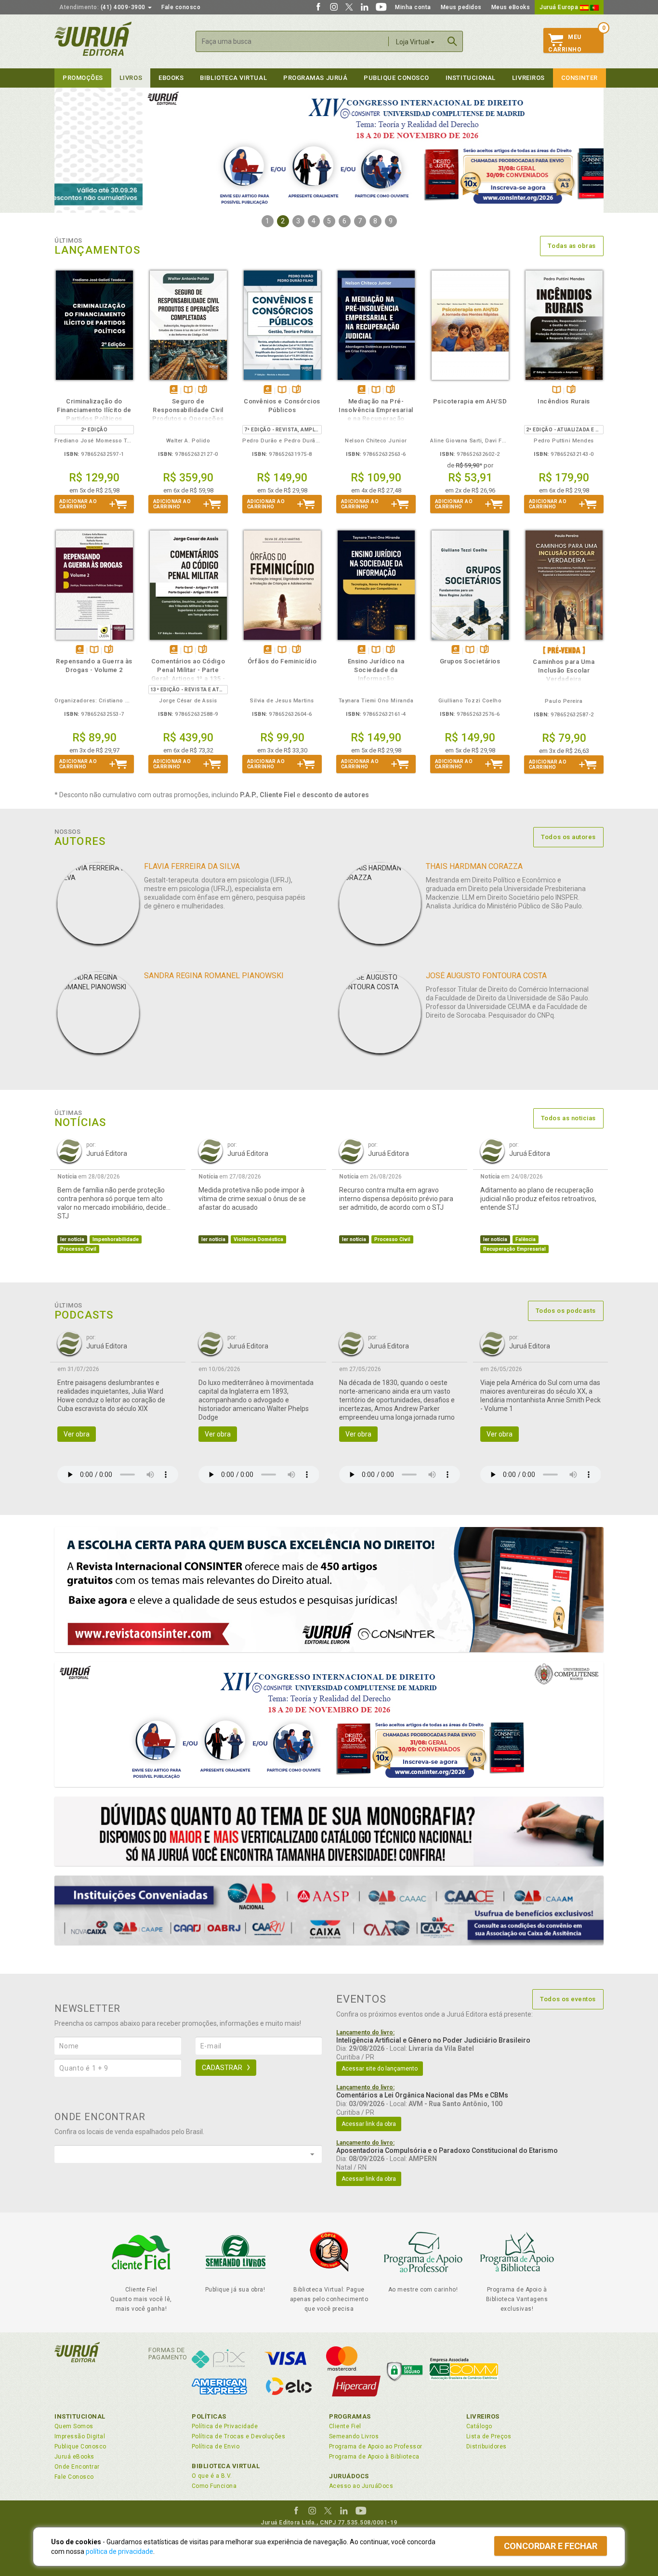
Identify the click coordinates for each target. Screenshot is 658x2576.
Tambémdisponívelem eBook (174, 390)
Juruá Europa (560, 7)
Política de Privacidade (225, 2426)
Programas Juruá (315, 78)
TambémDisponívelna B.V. (188, 390)
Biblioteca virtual (233, 78)
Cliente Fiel (345, 2426)
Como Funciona (214, 2486)
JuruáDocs (349, 2476)
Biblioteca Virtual (226, 2466)
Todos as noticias (568, 1118)
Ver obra (77, 1434)
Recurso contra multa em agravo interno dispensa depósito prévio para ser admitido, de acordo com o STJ (396, 1199)
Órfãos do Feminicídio (282, 661)
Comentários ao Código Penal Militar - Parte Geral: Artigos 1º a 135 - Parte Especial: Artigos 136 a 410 (188, 679)
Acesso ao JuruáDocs (361, 2486)
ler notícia (72, 1239)
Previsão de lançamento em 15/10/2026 (564, 650)
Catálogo (479, 2426)
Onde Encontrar (77, 2467)
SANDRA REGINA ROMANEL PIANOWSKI (214, 976)
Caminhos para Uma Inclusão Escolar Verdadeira (564, 670)
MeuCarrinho (565, 43)
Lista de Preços (489, 2436)
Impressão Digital (80, 2436)
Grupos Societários (470, 661)
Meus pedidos (461, 7)
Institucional (471, 78)
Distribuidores (487, 2447)
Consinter (579, 78)
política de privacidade (119, 2551)
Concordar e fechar (551, 2546)
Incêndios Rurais (564, 401)
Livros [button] (131, 78)
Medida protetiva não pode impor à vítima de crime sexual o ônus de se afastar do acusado (252, 1199)
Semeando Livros (354, 2436)
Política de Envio (216, 2447)
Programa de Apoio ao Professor (376, 2447)
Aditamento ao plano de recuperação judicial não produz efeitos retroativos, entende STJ (538, 1199)
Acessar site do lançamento (380, 2069)
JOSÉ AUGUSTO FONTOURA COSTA (486, 976)
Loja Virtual (413, 42)
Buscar (452, 41)
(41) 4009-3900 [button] (103, 7)
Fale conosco (181, 7)
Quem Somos (74, 2426)
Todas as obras (572, 246)
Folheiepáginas (203, 390)
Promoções (83, 78)
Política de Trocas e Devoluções (238, 2436)
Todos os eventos (568, 1999)
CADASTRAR (222, 2068)
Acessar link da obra (369, 2124)
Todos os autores (568, 837)
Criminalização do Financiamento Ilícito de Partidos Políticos (94, 410)
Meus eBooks (511, 7)
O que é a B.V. (212, 2476)
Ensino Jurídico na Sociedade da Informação (376, 670)
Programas (350, 2416)
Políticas (209, 2416)
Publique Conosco (396, 78)
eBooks (171, 78)
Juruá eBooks (74, 2457)
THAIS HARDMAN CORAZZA (474, 866)
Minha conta (413, 7)
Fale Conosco (74, 2477)
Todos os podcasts (566, 1311)
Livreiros (528, 78)
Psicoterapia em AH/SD (470, 401)
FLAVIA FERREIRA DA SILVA (192, 866)
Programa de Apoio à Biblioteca (374, 2457)
